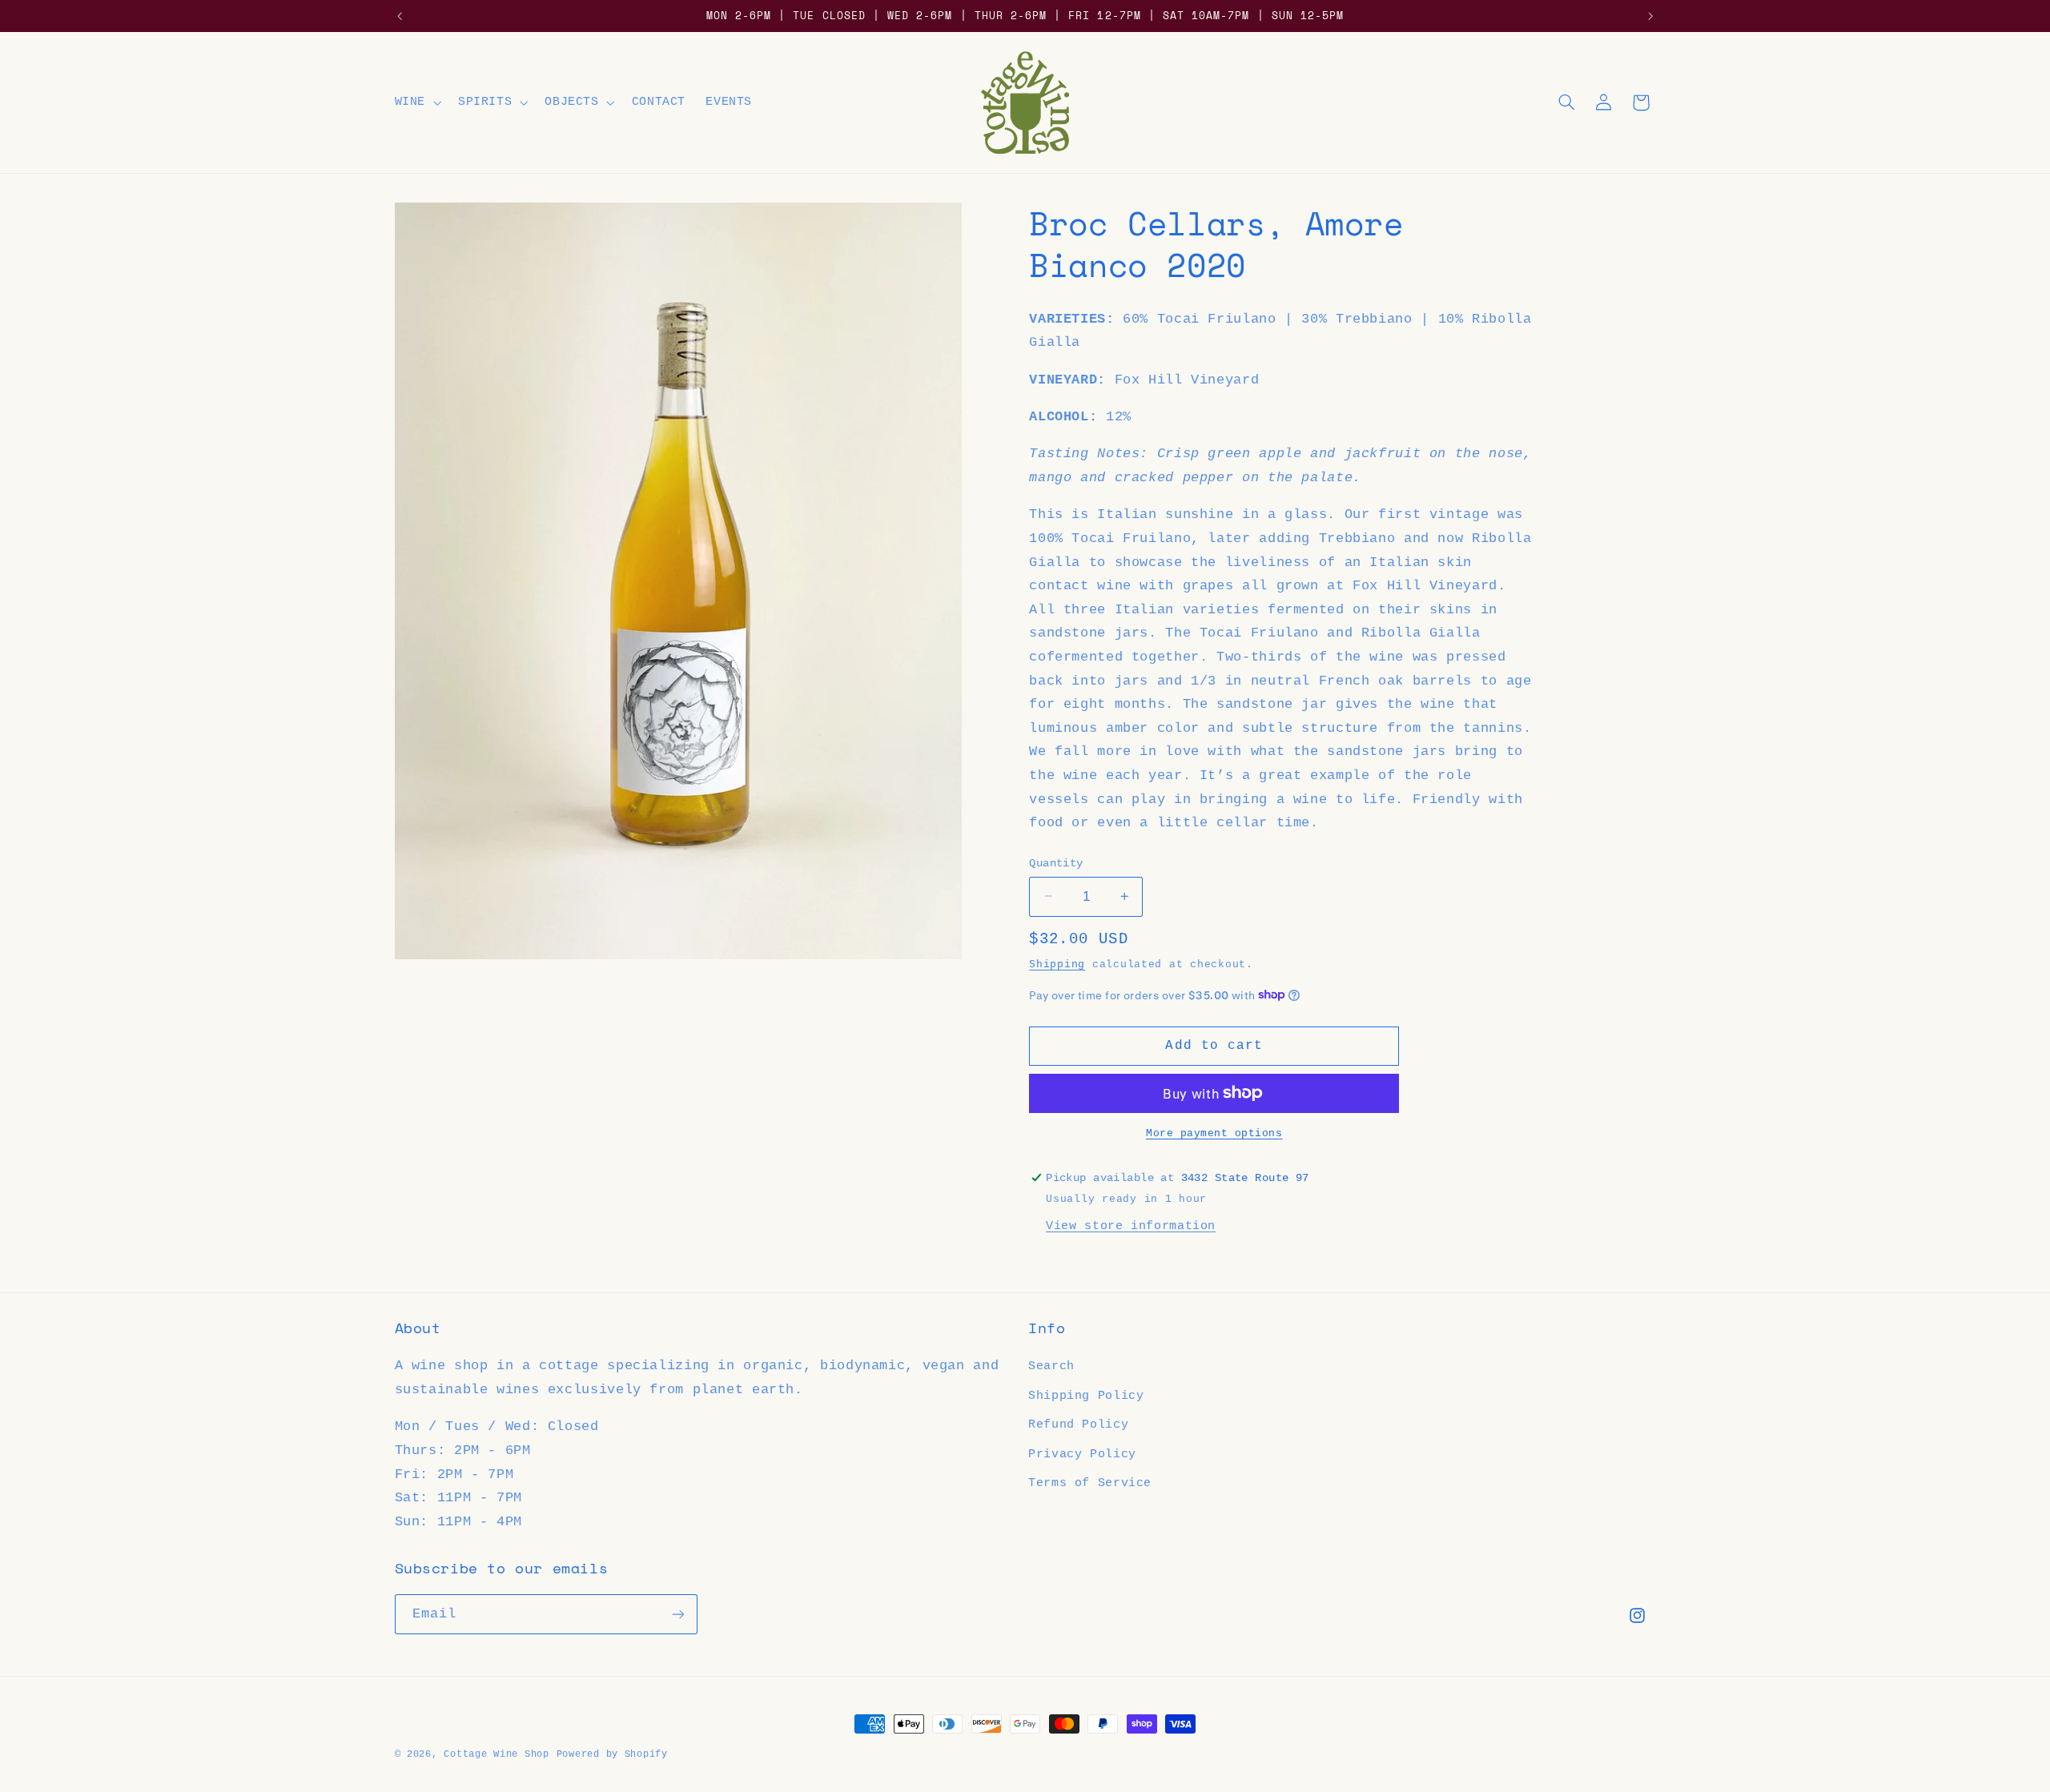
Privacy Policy (1082, 1454)
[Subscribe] (677, 1614)
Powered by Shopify (612, 1754)
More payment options (1214, 1133)
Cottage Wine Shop (496, 1754)
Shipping (1057, 964)
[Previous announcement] (400, 16)
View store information (1131, 1225)
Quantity (1056, 863)
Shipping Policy (1086, 1396)
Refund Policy (1078, 1424)
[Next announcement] (1650, 16)
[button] (416, 102)
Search (1051, 1366)
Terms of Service (1090, 1483)
